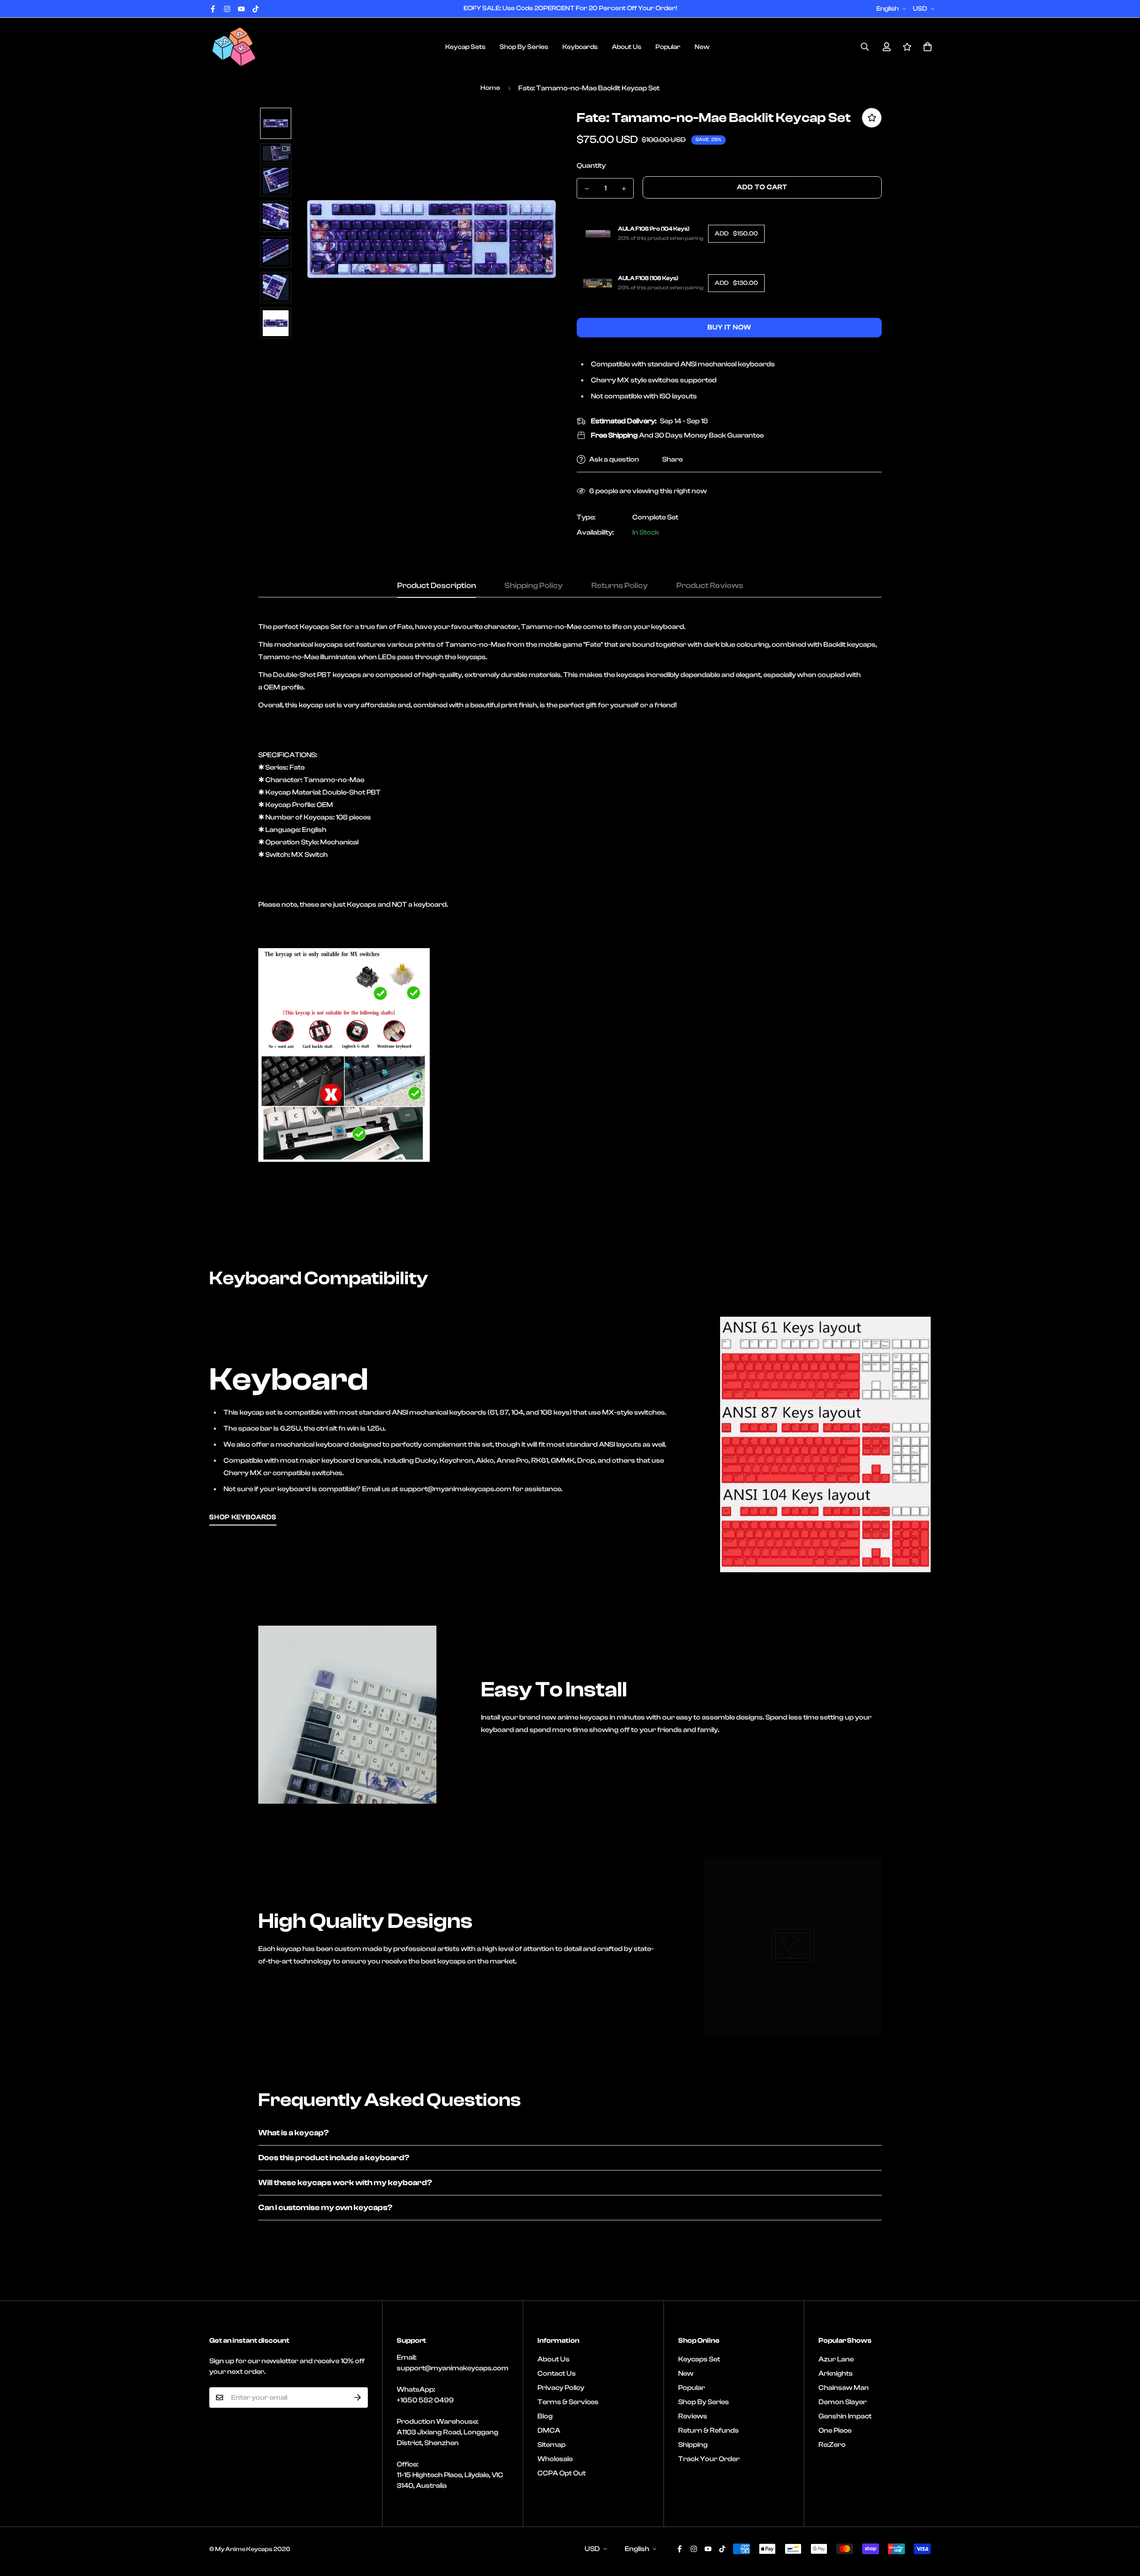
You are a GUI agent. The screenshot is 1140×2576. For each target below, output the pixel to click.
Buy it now (729, 327)
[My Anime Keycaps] (234, 47)
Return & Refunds (708, 2430)
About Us (627, 47)
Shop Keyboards (243, 1517)
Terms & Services (568, 2402)
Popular (668, 47)
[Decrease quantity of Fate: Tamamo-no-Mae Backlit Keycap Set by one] (587, 189)
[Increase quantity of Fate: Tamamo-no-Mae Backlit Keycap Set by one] (624, 189)
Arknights (836, 2373)
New (702, 47)
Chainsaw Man (844, 2388)
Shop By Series (524, 47)
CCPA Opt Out (562, 2473)
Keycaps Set (699, 2359)
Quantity (591, 166)
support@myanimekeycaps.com (453, 2368)
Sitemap (552, 2445)
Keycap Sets (465, 47)
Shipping (693, 2445)
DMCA (549, 2430)
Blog (545, 2416)
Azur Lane (836, 2359)
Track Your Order (709, 2459)
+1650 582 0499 (425, 2400)
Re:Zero (832, 2445)
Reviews (693, 2416)
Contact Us (557, 2373)
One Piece (835, 2430)
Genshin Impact (845, 2416)
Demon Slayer (843, 2402)
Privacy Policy (561, 2388)
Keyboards (580, 47)
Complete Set (655, 517)
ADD (736, 234)
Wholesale (555, 2459)
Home (490, 88)
